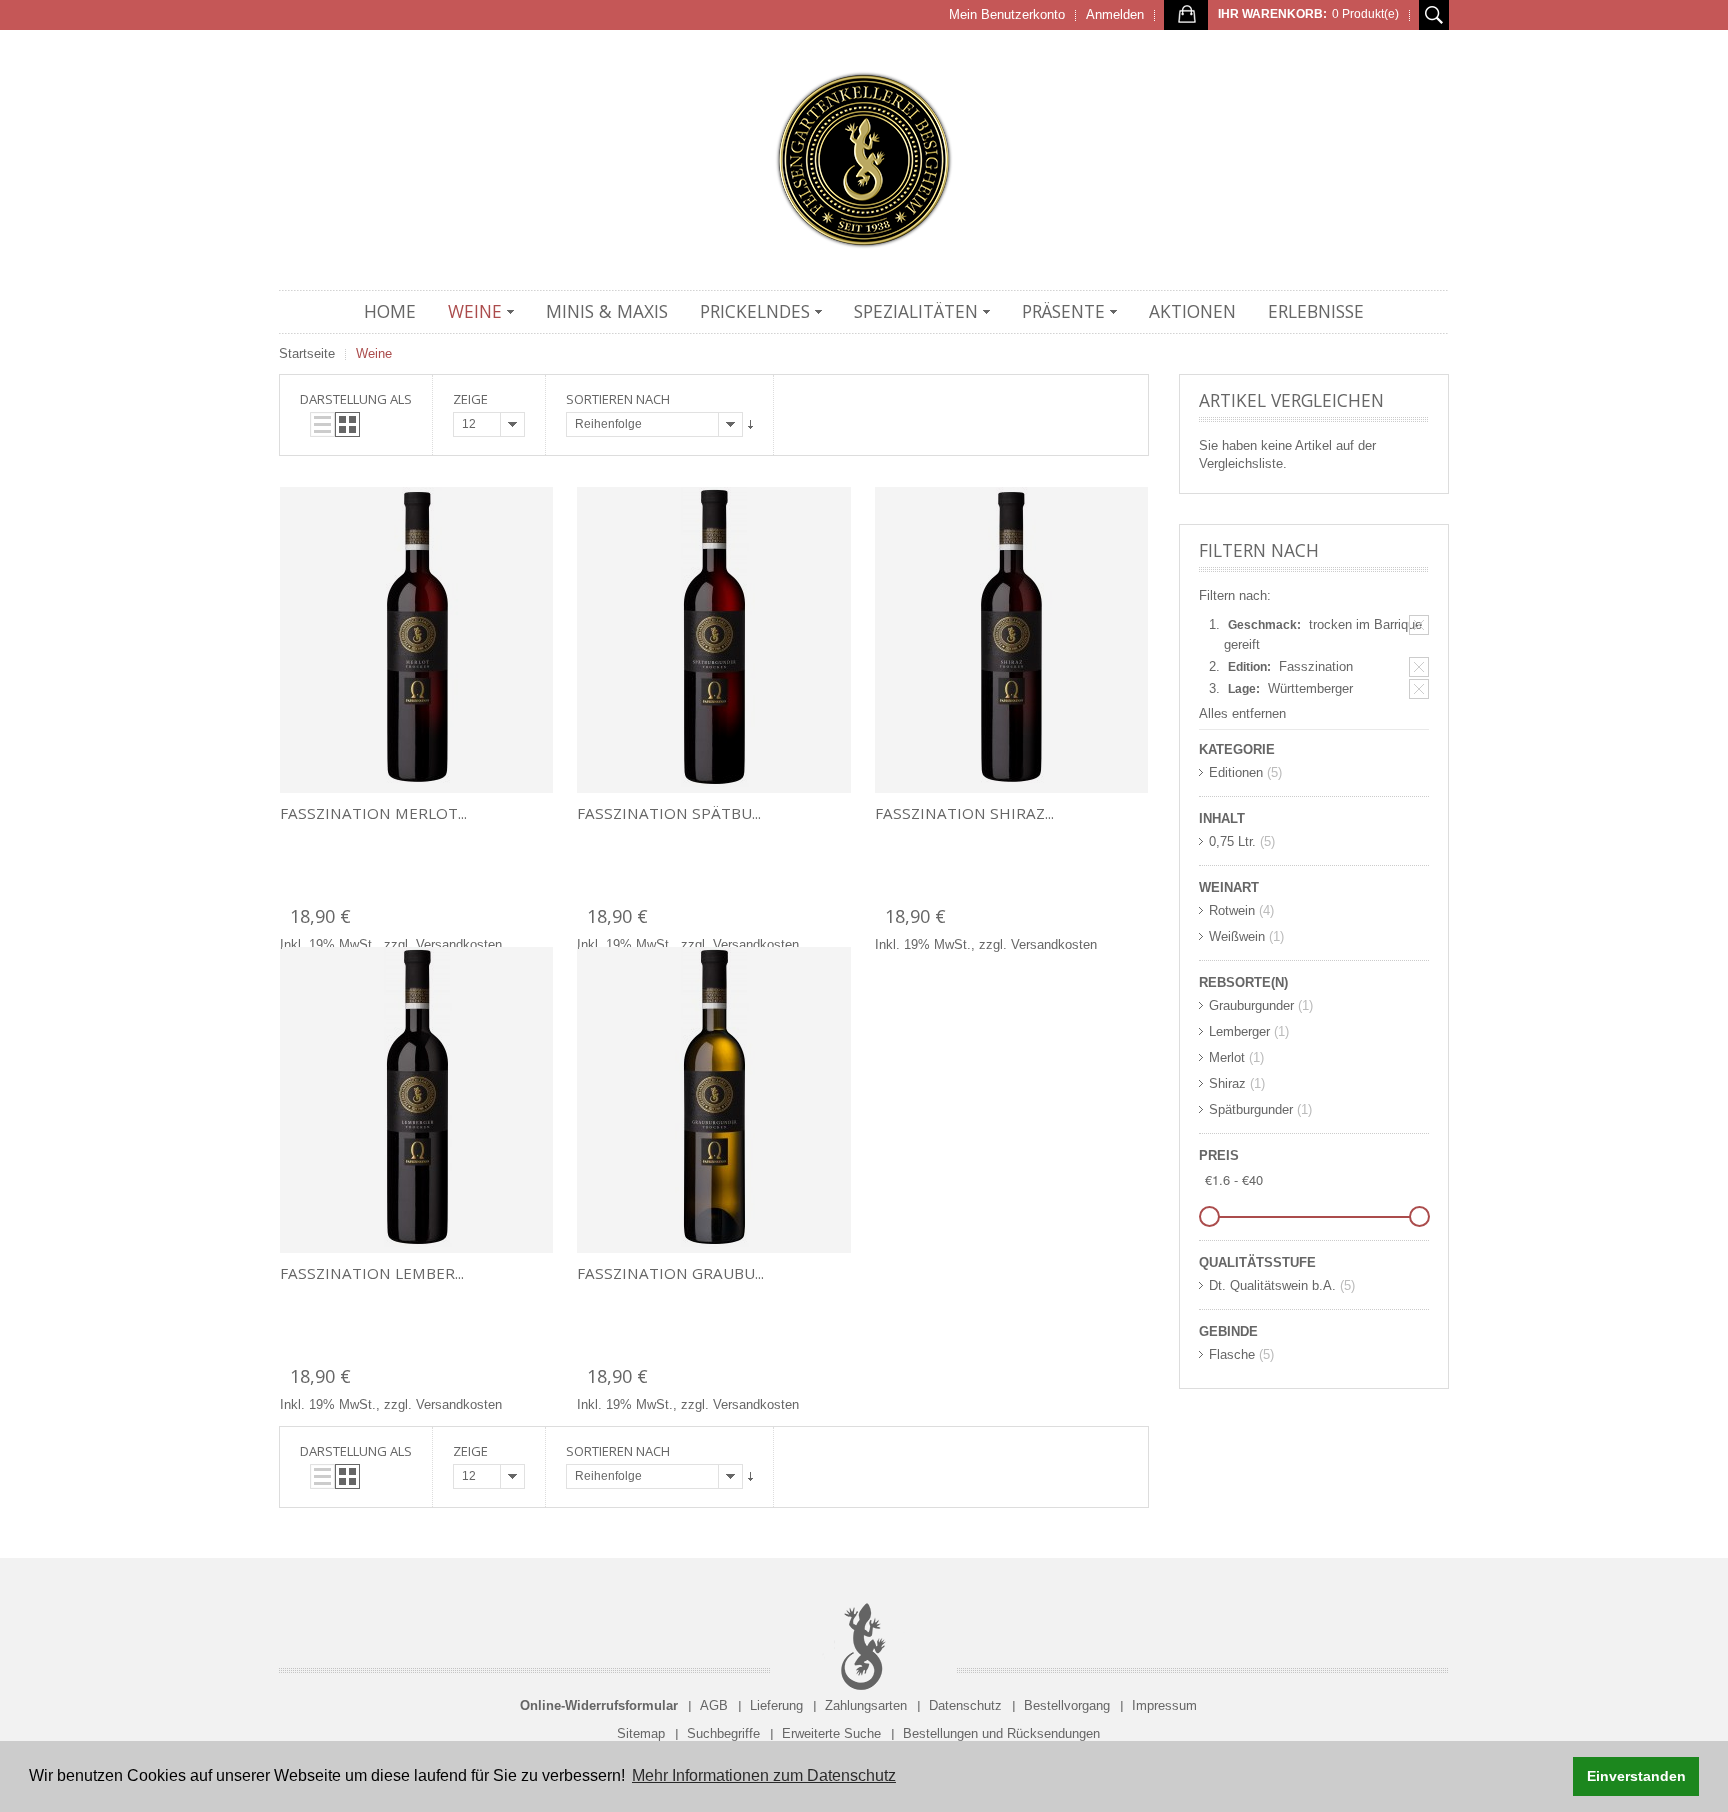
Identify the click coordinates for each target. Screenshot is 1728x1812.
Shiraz (1227, 1083)
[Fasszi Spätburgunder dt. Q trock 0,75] (713, 640)
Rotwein (1232, 910)
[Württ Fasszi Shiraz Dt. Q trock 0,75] (1011, 640)
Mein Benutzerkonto (1007, 14)
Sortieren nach (618, 399)
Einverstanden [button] (1636, 1776)
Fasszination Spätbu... (669, 813)
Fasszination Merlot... (373, 813)
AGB (714, 1705)
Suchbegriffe (723, 1733)
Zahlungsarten (866, 1705)
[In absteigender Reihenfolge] (750, 424)
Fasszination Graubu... (670, 1273)
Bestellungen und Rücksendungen (1001, 1733)
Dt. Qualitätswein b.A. (1272, 1285)
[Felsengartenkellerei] (864, 160)
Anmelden (1115, 14)
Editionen (1236, 772)
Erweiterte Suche (831, 1733)
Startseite (307, 353)
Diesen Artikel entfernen (1419, 625)
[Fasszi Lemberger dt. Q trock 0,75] (416, 1100)
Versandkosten (459, 944)
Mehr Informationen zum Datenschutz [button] (764, 1775)
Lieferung (776, 1705)
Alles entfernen (1242, 713)
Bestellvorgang (1067, 1705)
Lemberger (1239, 1031)
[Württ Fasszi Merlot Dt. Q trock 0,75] (416, 640)
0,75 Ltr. (1232, 841)
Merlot (1227, 1057)
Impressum (1164, 1705)
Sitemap (641, 1733)
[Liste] (322, 424)
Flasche (1232, 1354)
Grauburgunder (1251, 1005)
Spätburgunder (1251, 1109)
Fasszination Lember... (372, 1273)
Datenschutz (965, 1705)
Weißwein (1237, 936)
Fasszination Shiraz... (964, 813)
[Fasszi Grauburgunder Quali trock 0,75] (713, 1100)
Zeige (470, 399)
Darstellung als (356, 399)
